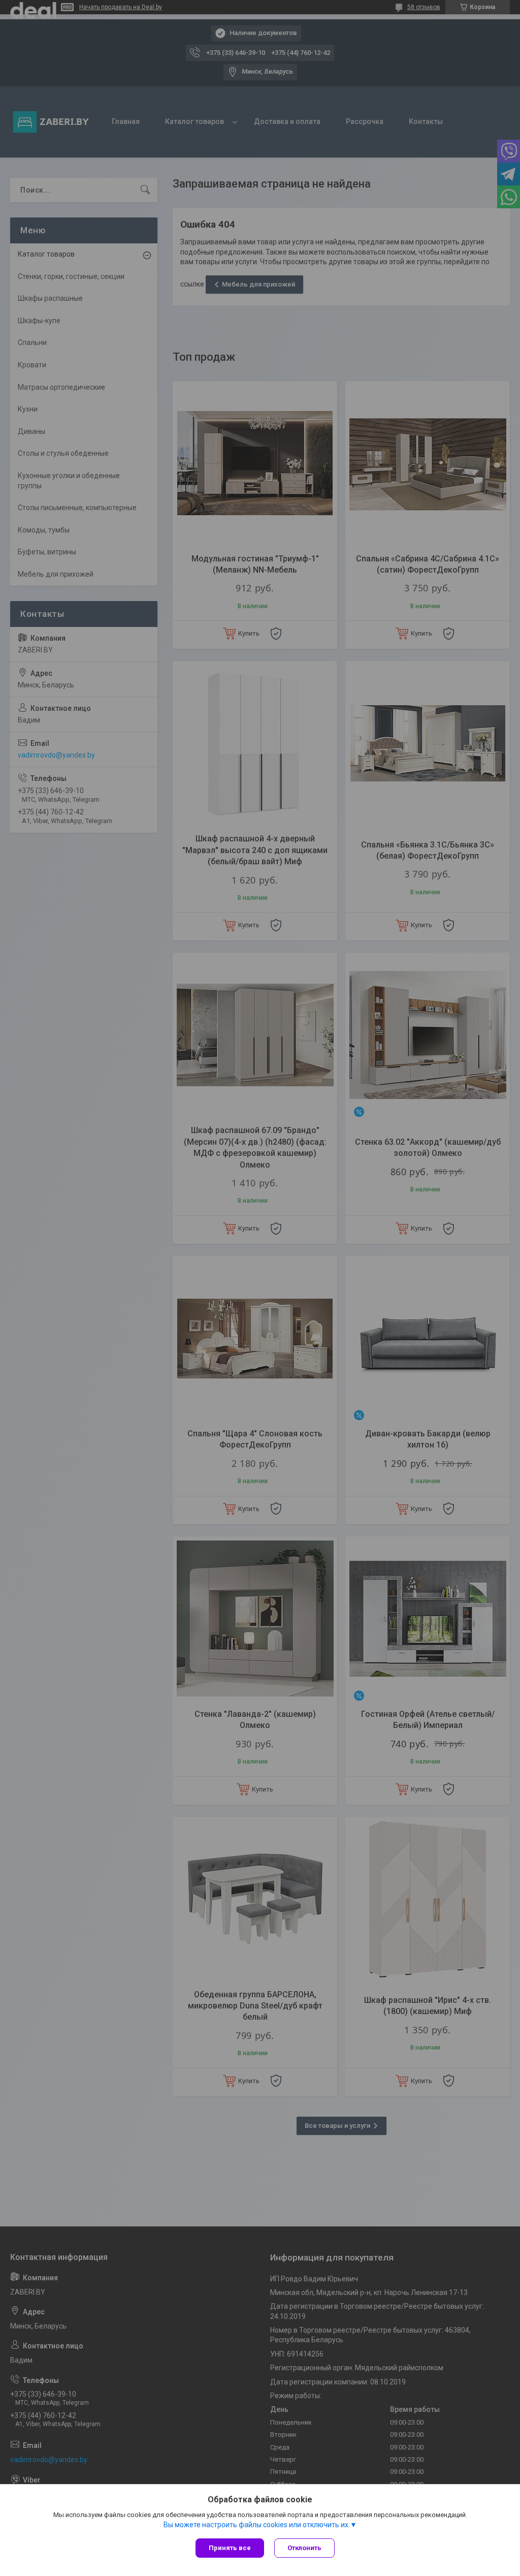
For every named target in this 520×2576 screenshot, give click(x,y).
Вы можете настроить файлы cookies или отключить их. (257, 2525)
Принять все (230, 2548)
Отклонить (304, 2548)
